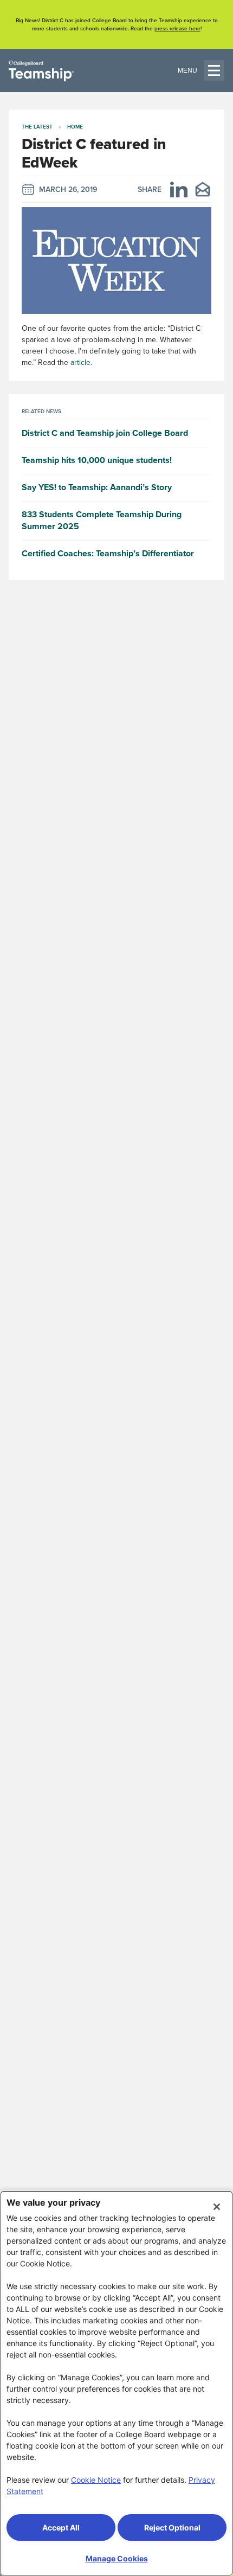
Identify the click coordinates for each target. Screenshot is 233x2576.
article (80, 362)
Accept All (61, 2527)
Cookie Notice (96, 2480)
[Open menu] (201, 70)
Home (75, 127)
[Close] (217, 2207)
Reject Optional (172, 2527)
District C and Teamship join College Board (105, 433)
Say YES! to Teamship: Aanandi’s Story (97, 487)
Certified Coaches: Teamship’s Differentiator (108, 554)
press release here (177, 28)
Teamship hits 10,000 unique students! (97, 460)
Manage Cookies (117, 2558)
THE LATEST (37, 127)
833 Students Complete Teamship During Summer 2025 (102, 521)
